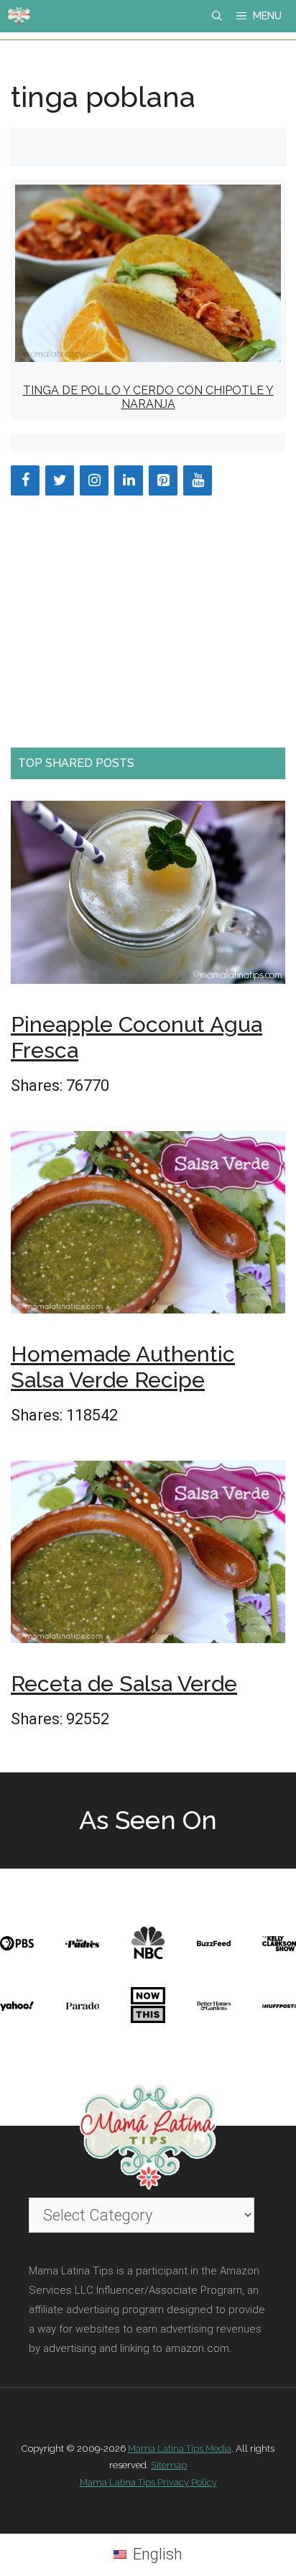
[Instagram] (94, 480)
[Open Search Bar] (217, 16)
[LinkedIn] (129, 480)
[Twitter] (60, 480)
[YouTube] (198, 480)
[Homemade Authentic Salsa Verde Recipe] (148, 1227)
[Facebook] (25, 480)
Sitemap (169, 2465)
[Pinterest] (163, 480)
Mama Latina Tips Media (180, 2449)
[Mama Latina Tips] (19, 16)
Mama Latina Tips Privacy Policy (148, 2482)
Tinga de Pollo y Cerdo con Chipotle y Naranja (148, 397)
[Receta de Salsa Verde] (148, 1556)
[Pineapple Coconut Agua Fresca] (148, 897)
